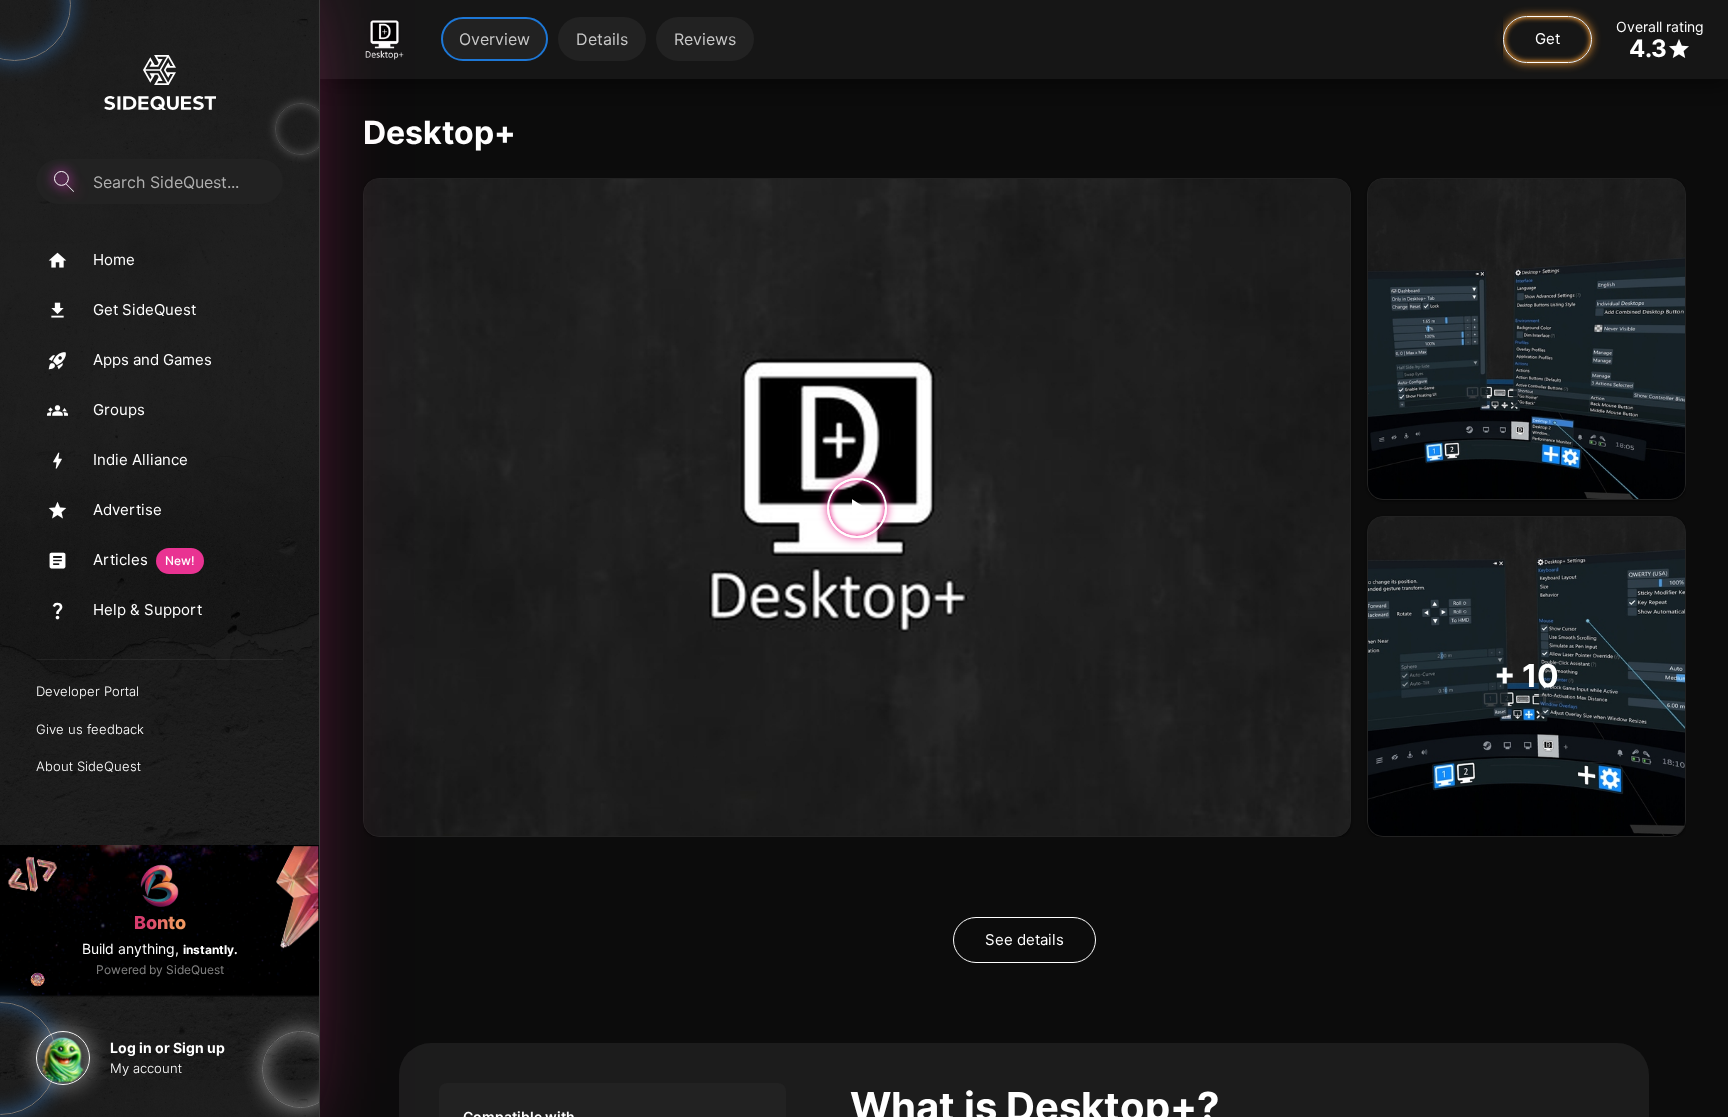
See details (1024, 939)
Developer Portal (87, 691)
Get (1547, 38)
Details (602, 39)
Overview (494, 39)
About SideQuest (88, 766)
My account (146, 1068)
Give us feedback (90, 729)
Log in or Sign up (167, 1047)
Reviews (705, 39)
